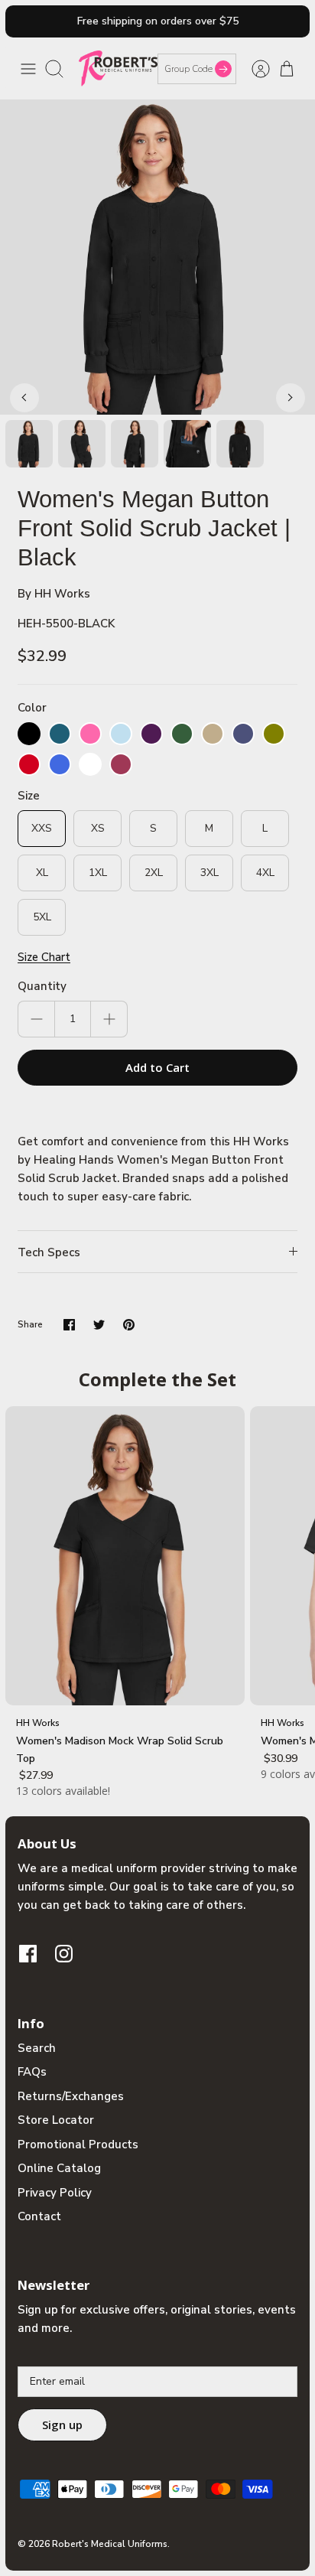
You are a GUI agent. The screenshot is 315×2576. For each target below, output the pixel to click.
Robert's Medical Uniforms (110, 2544)
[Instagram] (64, 1954)
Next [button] (291, 398)
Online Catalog (59, 2168)
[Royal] (60, 764)
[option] (157, 257)
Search (37, 2048)
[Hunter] (182, 734)
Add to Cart (157, 1067)
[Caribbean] (60, 734)
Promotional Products (78, 2144)
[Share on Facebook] (69, 1325)
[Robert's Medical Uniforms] (118, 68)
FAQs (32, 2072)
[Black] (29, 734)
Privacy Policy (55, 2193)
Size (29, 796)
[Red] (29, 764)
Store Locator (56, 2120)
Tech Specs (49, 1252)
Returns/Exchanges (71, 2096)
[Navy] (243, 734)
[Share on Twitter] (99, 1325)
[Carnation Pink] (90, 734)
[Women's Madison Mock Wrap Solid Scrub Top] (125, 1556)
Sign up (62, 2425)
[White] (90, 764)
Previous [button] (24, 398)
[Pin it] (129, 1325)
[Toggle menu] (28, 69)
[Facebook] (28, 1954)
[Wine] (121, 764)
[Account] (253, 69)
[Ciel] (121, 734)
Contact (39, 2216)
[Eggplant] (151, 734)
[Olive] (274, 734)
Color (32, 708)
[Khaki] (213, 734)
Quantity (42, 986)
